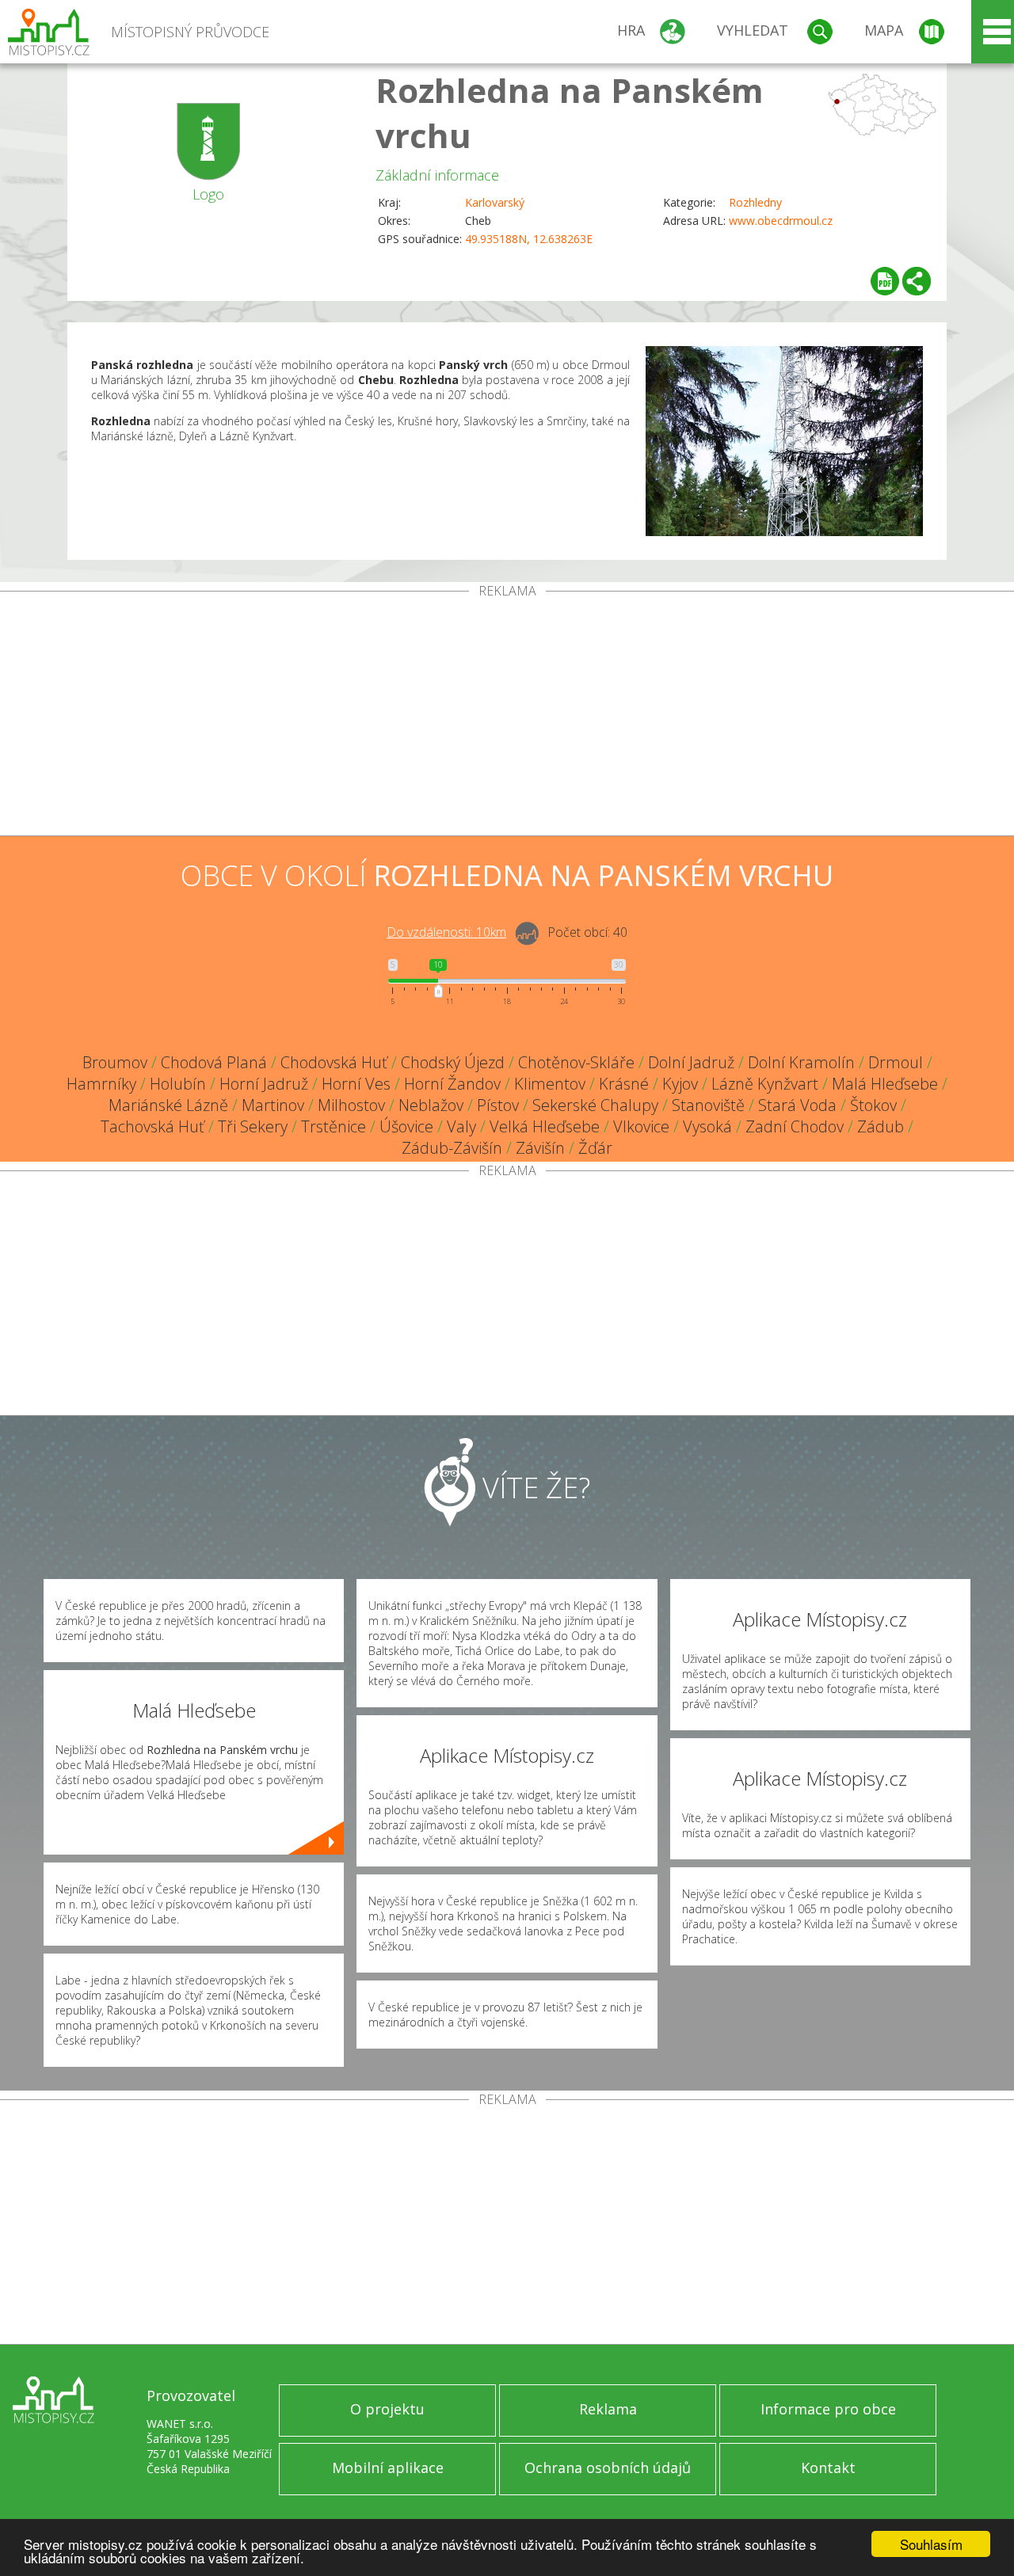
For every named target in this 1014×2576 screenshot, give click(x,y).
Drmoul (896, 1062)
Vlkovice (641, 1126)
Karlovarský (495, 202)
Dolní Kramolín (801, 1062)
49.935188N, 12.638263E (529, 239)
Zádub (881, 1126)
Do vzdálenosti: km (446, 932)
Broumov (115, 1062)
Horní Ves (356, 1084)
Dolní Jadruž (691, 1062)
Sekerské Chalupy (595, 1105)
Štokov (873, 1105)
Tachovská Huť (152, 1126)
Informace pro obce (828, 2409)
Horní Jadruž (264, 1084)
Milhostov (351, 1105)
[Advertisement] (507, 717)
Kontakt (828, 2468)
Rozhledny (755, 202)
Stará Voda (797, 1105)
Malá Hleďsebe (885, 1084)
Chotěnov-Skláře (576, 1062)
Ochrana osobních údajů (608, 2468)
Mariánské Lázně (168, 1105)
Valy (461, 1126)
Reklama (608, 2409)
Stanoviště (708, 1105)
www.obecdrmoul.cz (781, 221)
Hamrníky (101, 1084)
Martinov (273, 1105)
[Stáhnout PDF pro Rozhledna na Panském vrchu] (885, 281)
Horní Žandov (452, 1084)
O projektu (387, 2409)
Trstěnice (334, 1126)
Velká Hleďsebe (545, 1126)
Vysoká (707, 1126)
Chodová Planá (214, 1062)
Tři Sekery (253, 1126)
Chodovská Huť (334, 1062)
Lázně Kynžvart (765, 1084)
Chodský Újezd (453, 1062)
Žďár (595, 1148)
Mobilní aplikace (388, 2468)
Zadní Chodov (795, 1126)
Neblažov (431, 1105)
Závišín (540, 1148)
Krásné (624, 1084)
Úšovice (406, 1126)
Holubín (178, 1084)
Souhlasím (931, 2544)
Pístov (498, 1105)
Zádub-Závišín (452, 1148)
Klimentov (550, 1084)
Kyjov (680, 1084)
